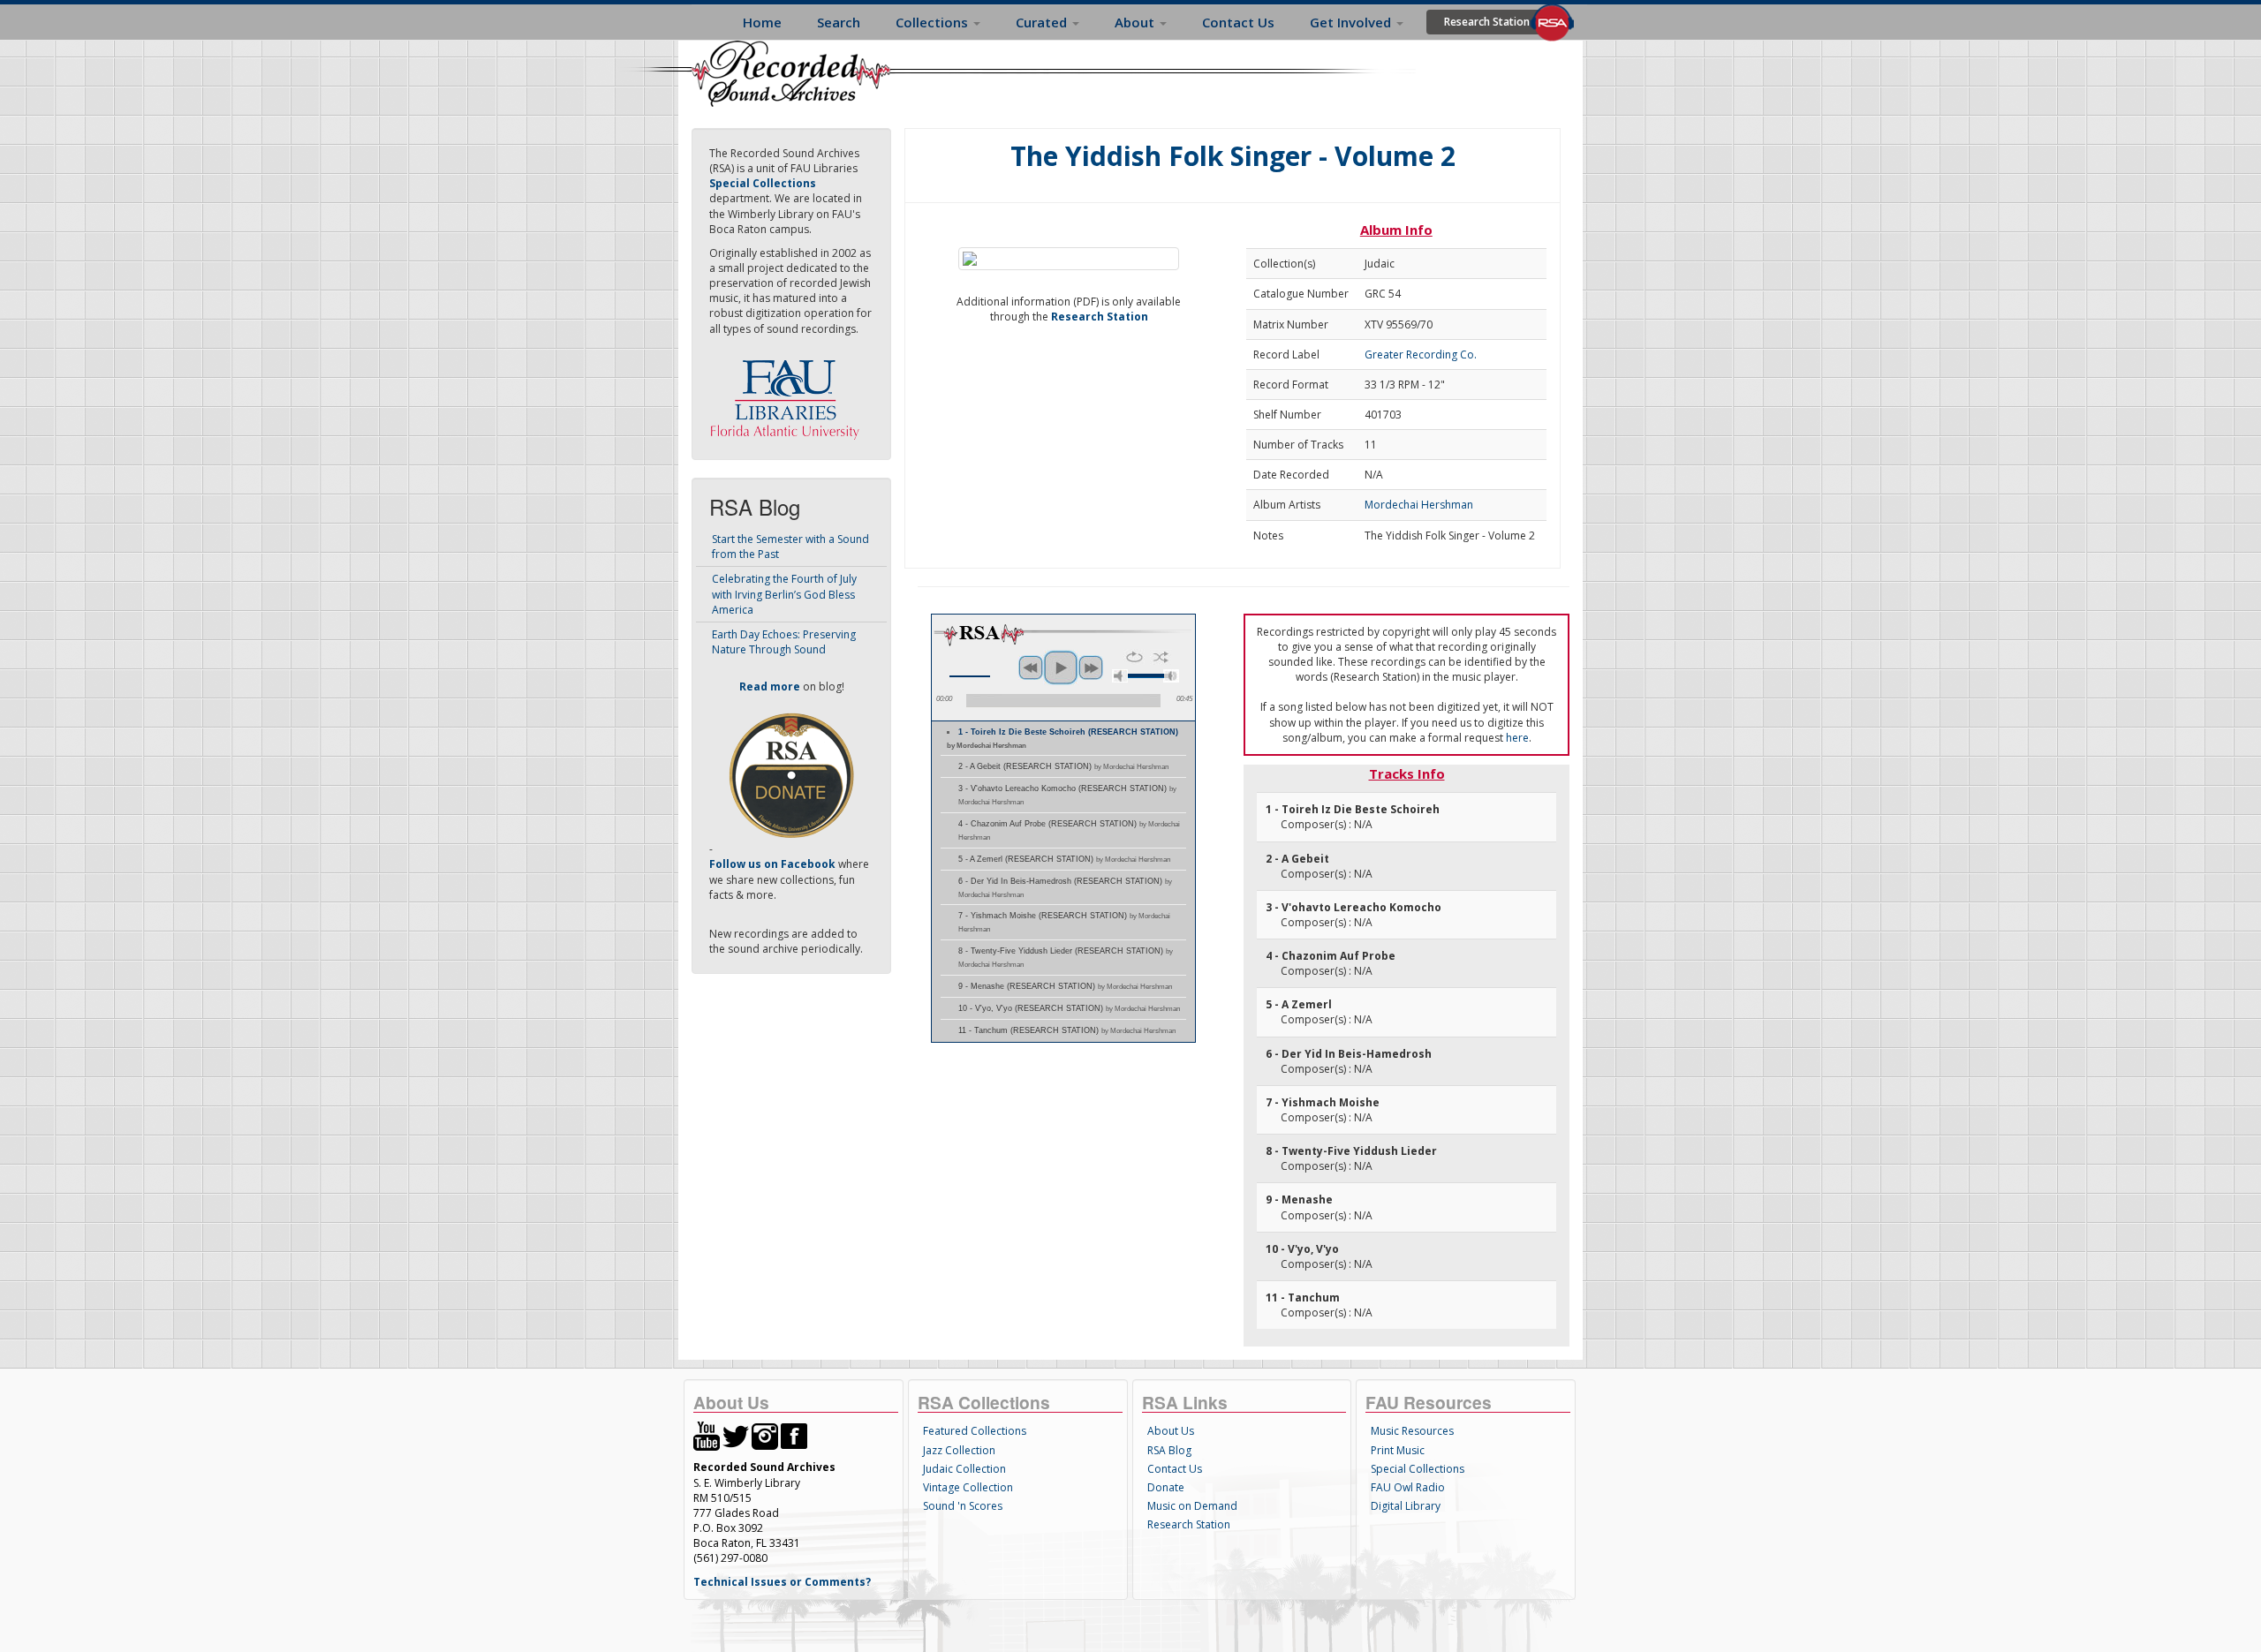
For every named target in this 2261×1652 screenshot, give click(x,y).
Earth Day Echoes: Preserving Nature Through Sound (784, 642)
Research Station (1487, 22)
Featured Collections (975, 1431)
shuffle (1161, 657)
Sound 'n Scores (963, 1506)
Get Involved (1352, 22)
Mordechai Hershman (1419, 505)
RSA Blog (1169, 1450)
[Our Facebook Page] (794, 1435)
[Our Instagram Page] (765, 1435)
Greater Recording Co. (1421, 355)
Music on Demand (1192, 1506)
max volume (1171, 676)
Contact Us (1238, 22)
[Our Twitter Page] (736, 1435)
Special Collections (1418, 1469)
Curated (1043, 22)
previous (1031, 668)
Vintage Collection (968, 1487)
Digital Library (1406, 1506)
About (1136, 22)
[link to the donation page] (791, 775)
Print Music (1398, 1450)
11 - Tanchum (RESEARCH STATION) (1067, 1030)
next (1091, 668)
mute (1120, 676)
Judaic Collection (964, 1469)
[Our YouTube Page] (707, 1435)
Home (762, 22)
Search (839, 22)
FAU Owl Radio (1408, 1487)
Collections (934, 22)
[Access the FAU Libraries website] (789, 392)
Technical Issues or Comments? (782, 1582)
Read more (770, 686)
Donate (1166, 1487)
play (1061, 668)
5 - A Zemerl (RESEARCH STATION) (1064, 859)
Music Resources (1412, 1431)
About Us (1171, 1431)
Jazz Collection (959, 1450)
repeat (1134, 657)
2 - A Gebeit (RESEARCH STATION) (1063, 766)
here (1517, 738)
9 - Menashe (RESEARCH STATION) (1065, 986)
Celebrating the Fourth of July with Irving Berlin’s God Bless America (784, 594)
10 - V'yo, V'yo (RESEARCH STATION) (1069, 1008)
